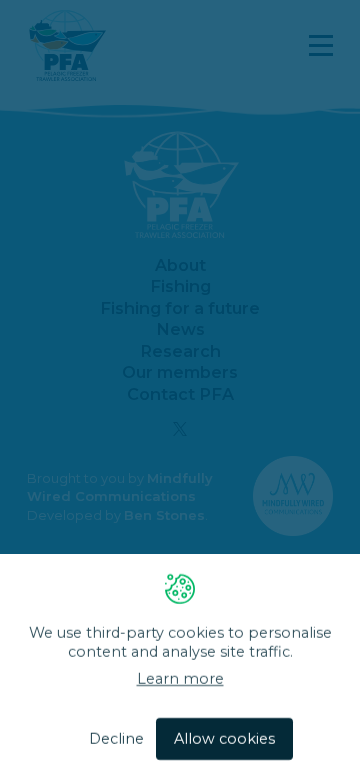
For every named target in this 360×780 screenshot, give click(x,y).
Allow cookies (224, 739)
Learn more (180, 680)
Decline (116, 739)
